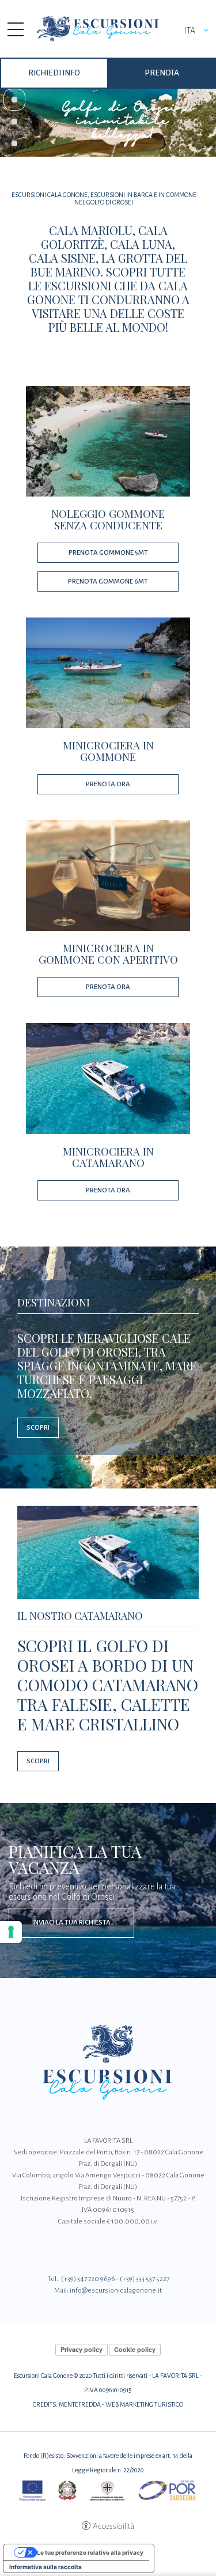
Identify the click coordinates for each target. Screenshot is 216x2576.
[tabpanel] (108, 122)
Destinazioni (54, 1302)
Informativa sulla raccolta (46, 2567)
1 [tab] (14, 100)
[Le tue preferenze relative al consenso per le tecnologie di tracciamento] (11, 1932)
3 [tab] (14, 143)
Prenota (162, 73)
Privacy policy (82, 2349)
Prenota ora (108, 784)
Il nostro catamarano (80, 1616)
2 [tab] (14, 122)
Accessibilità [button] (113, 2526)
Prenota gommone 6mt (108, 582)
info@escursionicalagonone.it (116, 2291)
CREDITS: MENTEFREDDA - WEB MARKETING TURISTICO (108, 2404)
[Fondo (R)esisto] (108, 2490)
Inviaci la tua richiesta (71, 1922)
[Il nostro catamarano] (108, 1551)
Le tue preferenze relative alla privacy (90, 2552)
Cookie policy (135, 2349)
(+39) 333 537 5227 (145, 2279)
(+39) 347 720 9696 (88, 2279)
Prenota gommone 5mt (108, 553)
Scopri (38, 1428)
